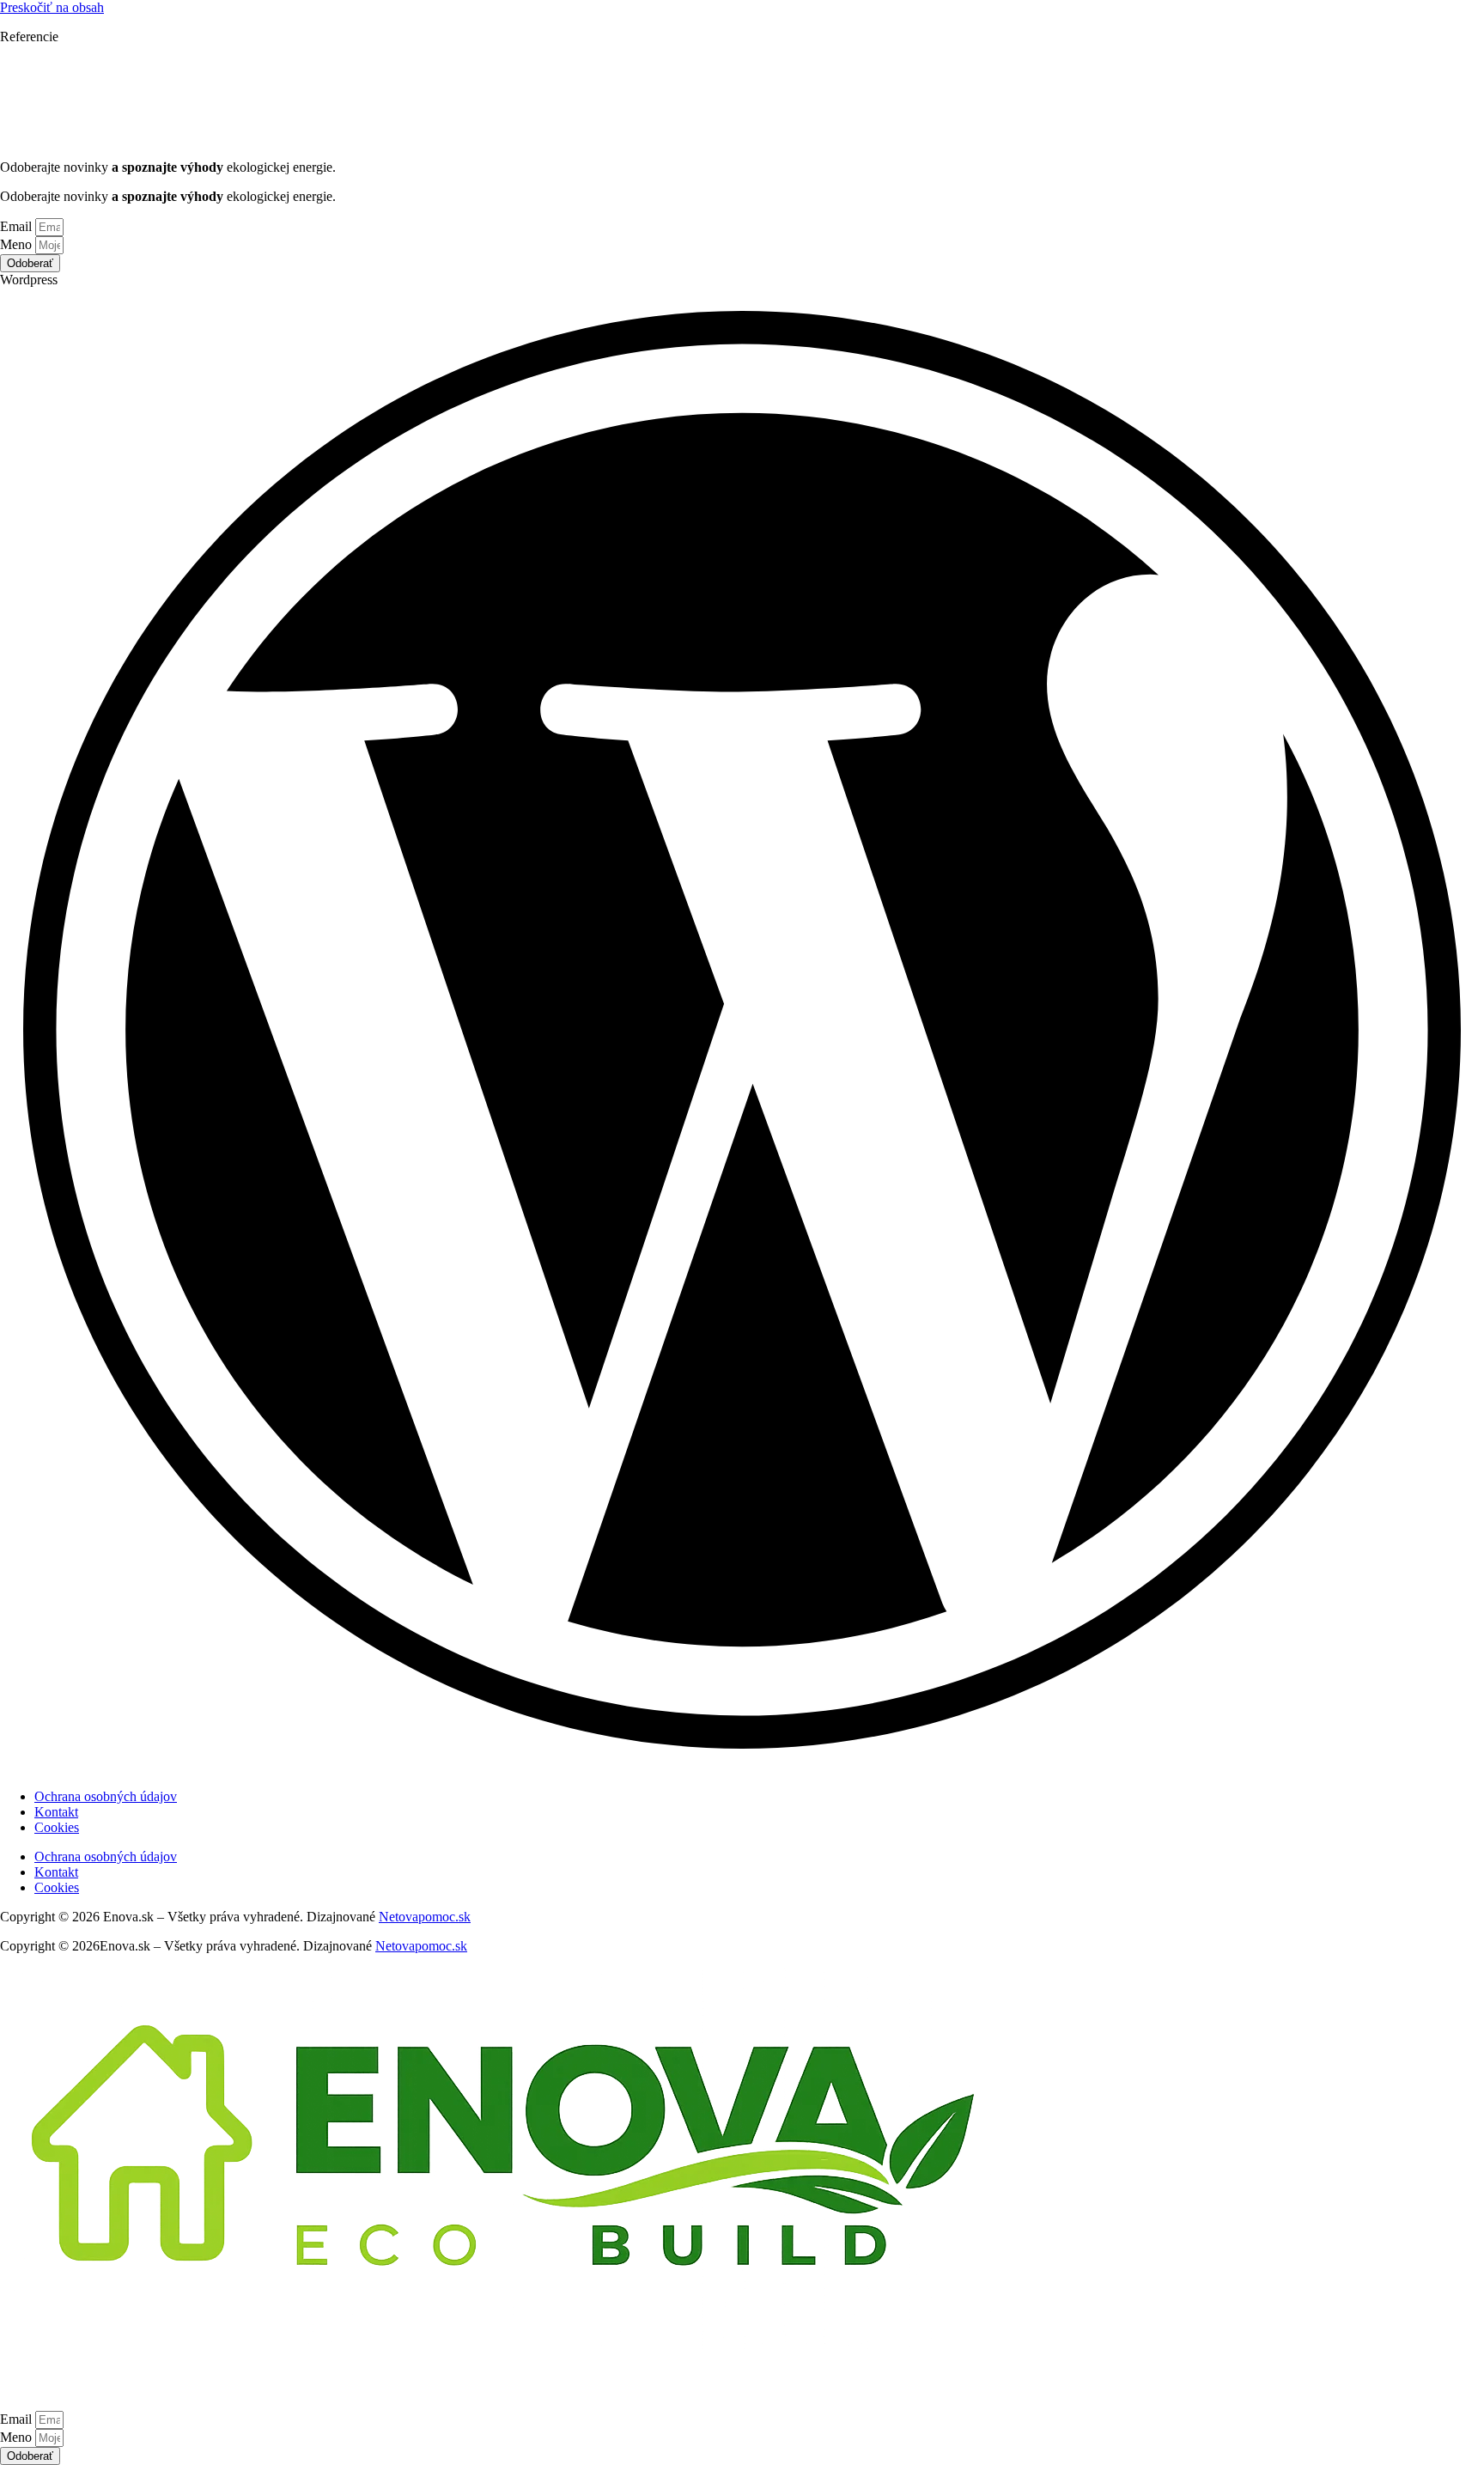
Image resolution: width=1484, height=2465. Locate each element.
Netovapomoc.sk (425, 1917)
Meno (18, 244)
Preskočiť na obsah (52, 7)
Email (18, 226)
